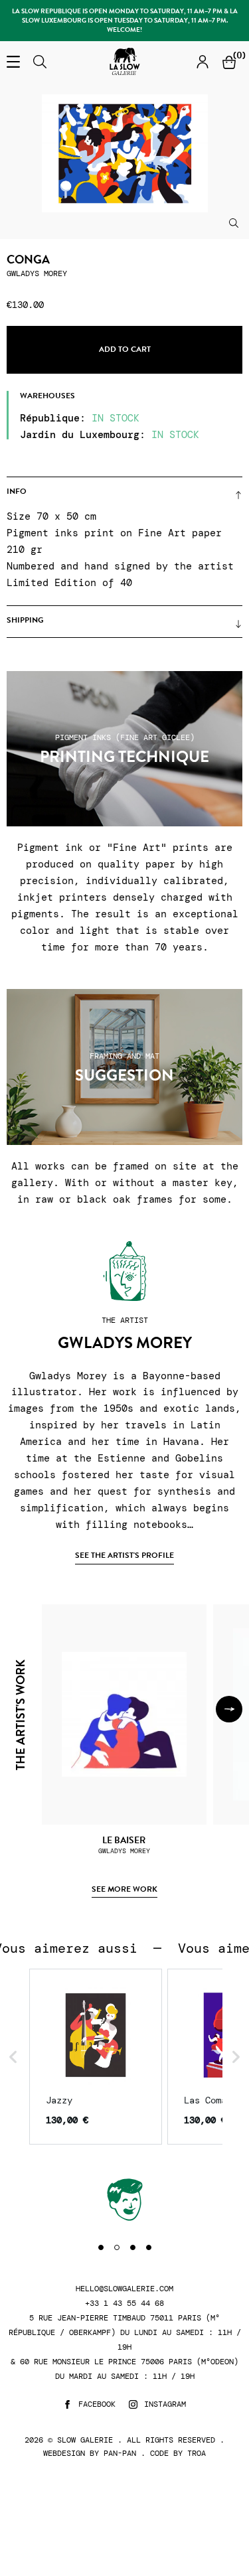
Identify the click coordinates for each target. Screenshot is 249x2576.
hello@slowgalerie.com (124, 2289)
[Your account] (203, 61)
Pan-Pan (120, 2453)
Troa (197, 2453)
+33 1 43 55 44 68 (124, 2304)
